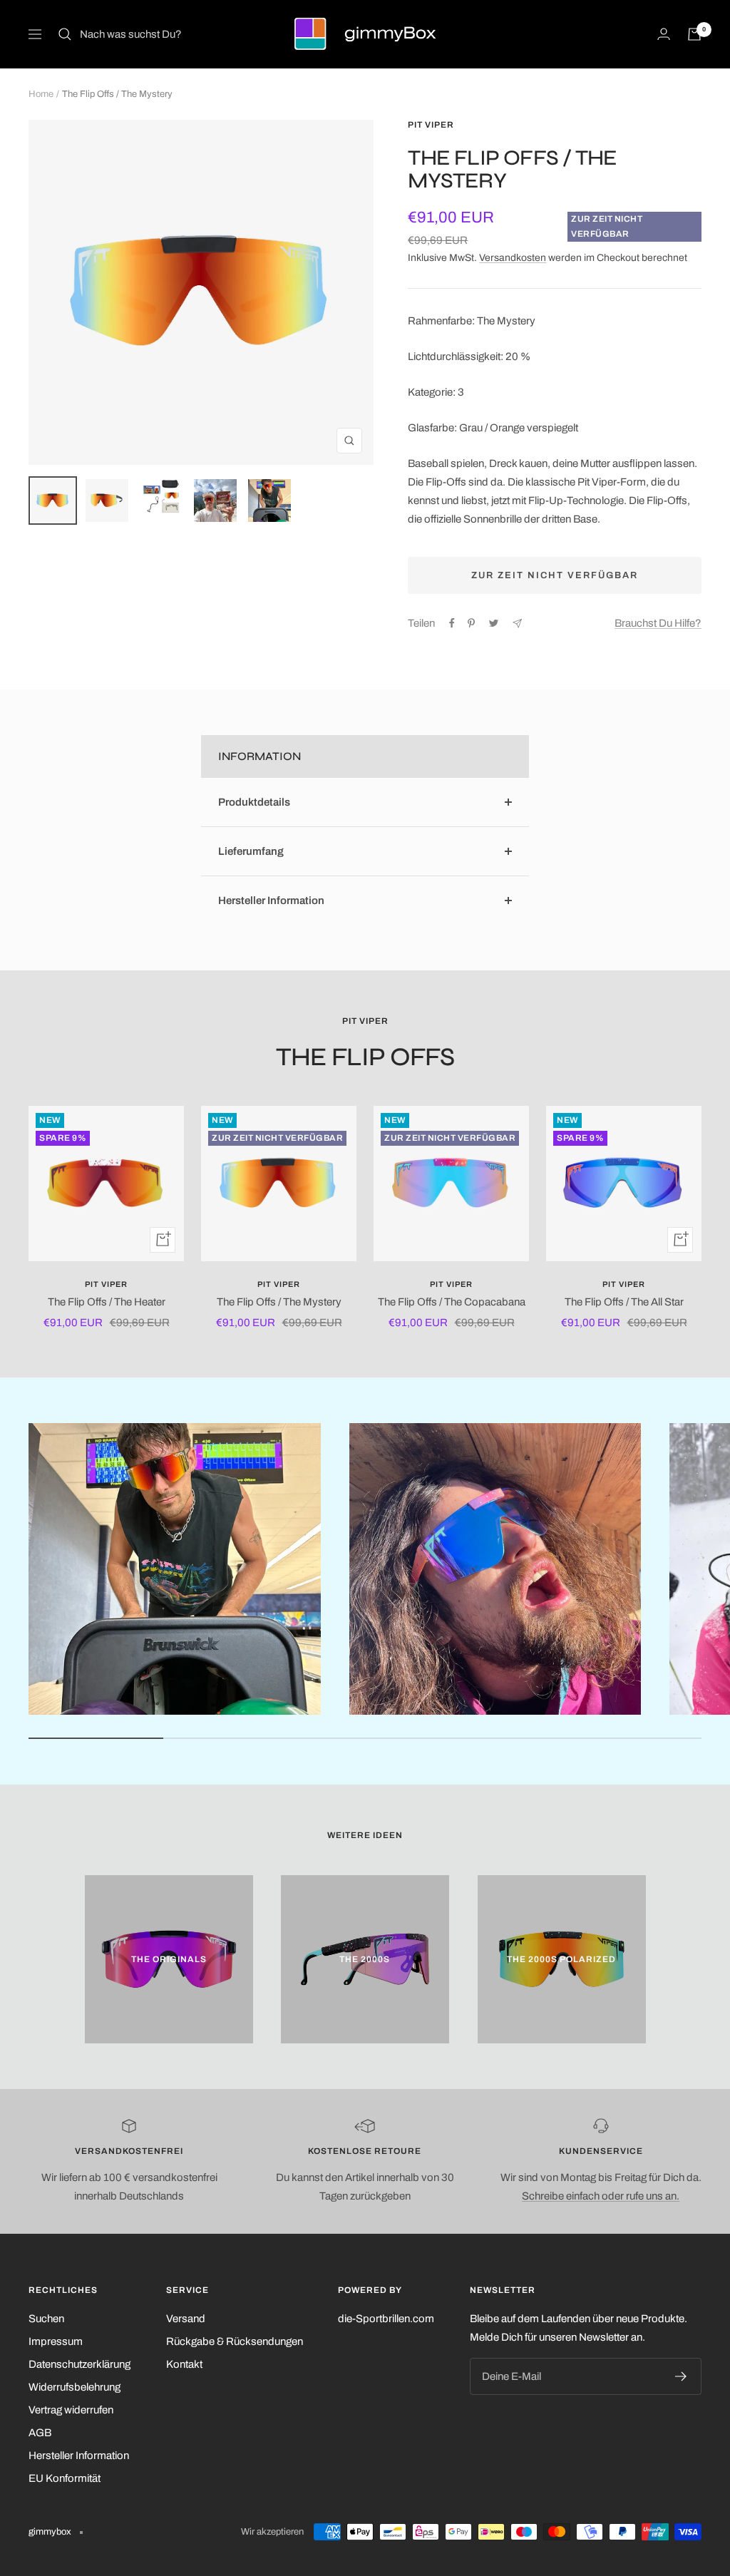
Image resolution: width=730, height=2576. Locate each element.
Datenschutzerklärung (79, 2364)
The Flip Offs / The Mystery (279, 1302)
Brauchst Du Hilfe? (658, 623)
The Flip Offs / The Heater (107, 1302)
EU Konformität (65, 2478)
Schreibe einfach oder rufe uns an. (601, 2196)
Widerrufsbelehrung (74, 2387)
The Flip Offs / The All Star (624, 1302)
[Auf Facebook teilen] (452, 623)
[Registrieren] (681, 2376)
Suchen (46, 2319)
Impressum (56, 2341)
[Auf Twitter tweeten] (494, 623)
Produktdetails (254, 802)
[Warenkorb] (694, 34)
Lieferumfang (251, 851)
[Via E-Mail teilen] (517, 624)
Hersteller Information (271, 900)
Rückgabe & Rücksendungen (235, 2341)
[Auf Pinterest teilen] (471, 623)
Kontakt (184, 2364)
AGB (40, 2433)
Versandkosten (513, 258)
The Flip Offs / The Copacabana (452, 1302)
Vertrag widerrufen (71, 2410)
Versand (186, 2319)
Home (41, 94)
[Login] (664, 34)
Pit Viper (431, 125)
